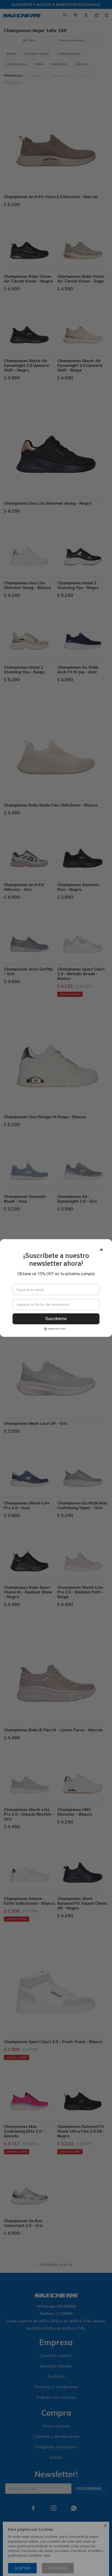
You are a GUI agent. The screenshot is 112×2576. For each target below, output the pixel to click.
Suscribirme (56, 1319)
